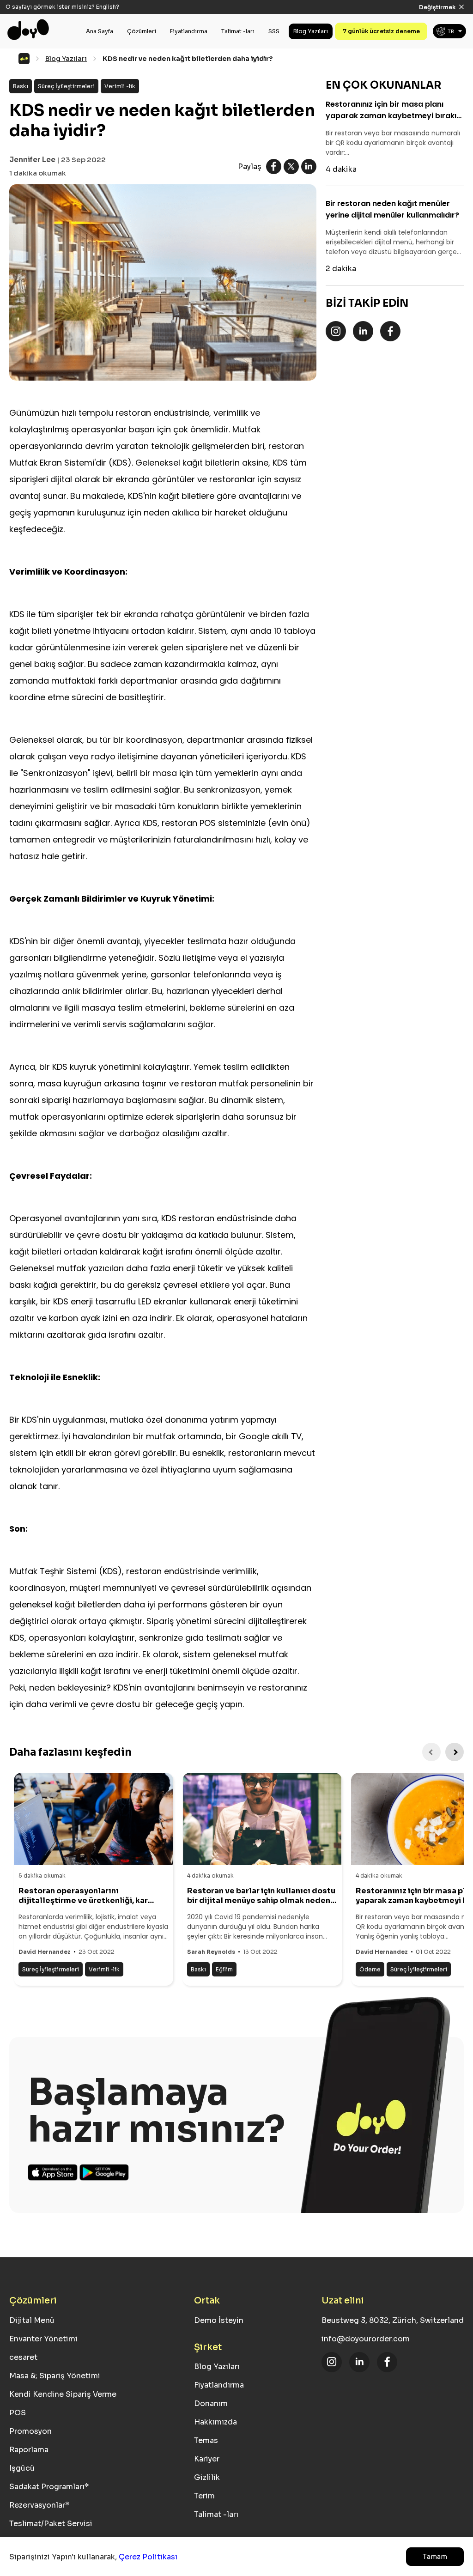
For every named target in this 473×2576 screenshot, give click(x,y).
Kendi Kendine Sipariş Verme (63, 2394)
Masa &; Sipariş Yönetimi (55, 2376)
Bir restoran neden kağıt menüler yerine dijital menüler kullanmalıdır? (392, 209)
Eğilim (224, 1969)
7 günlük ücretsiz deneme (381, 17)
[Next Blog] (455, 1752)
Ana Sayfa (100, 17)
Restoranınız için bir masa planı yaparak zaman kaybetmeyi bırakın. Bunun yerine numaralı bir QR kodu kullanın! (394, 110)
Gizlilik (207, 2477)
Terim (204, 2496)
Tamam (435, 2557)
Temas (206, 2440)
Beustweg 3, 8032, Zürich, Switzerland (393, 2320)
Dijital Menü (32, 2320)
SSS (274, 17)
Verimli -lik (120, 86)
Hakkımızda (215, 2422)
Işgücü (22, 2468)
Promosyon (30, 2431)
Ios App (53, 2172)
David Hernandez (45, 1952)
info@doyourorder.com (366, 2339)
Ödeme (370, 1969)
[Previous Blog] (431, 1752)
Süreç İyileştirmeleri (66, 86)
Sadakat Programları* (49, 2487)
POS (18, 2413)
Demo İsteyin (219, 2320)
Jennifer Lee (32, 160)
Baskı (21, 86)
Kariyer (207, 2459)
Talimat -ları (238, 17)
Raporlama (29, 2450)
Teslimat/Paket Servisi (51, 2524)
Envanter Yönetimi (43, 2339)
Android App (104, 2172)
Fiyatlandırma (189, 17)
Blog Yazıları (311, 17)
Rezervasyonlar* (39, 2505)
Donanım (211, 2403)
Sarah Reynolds (211, 1952)
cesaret (23, 2357)
